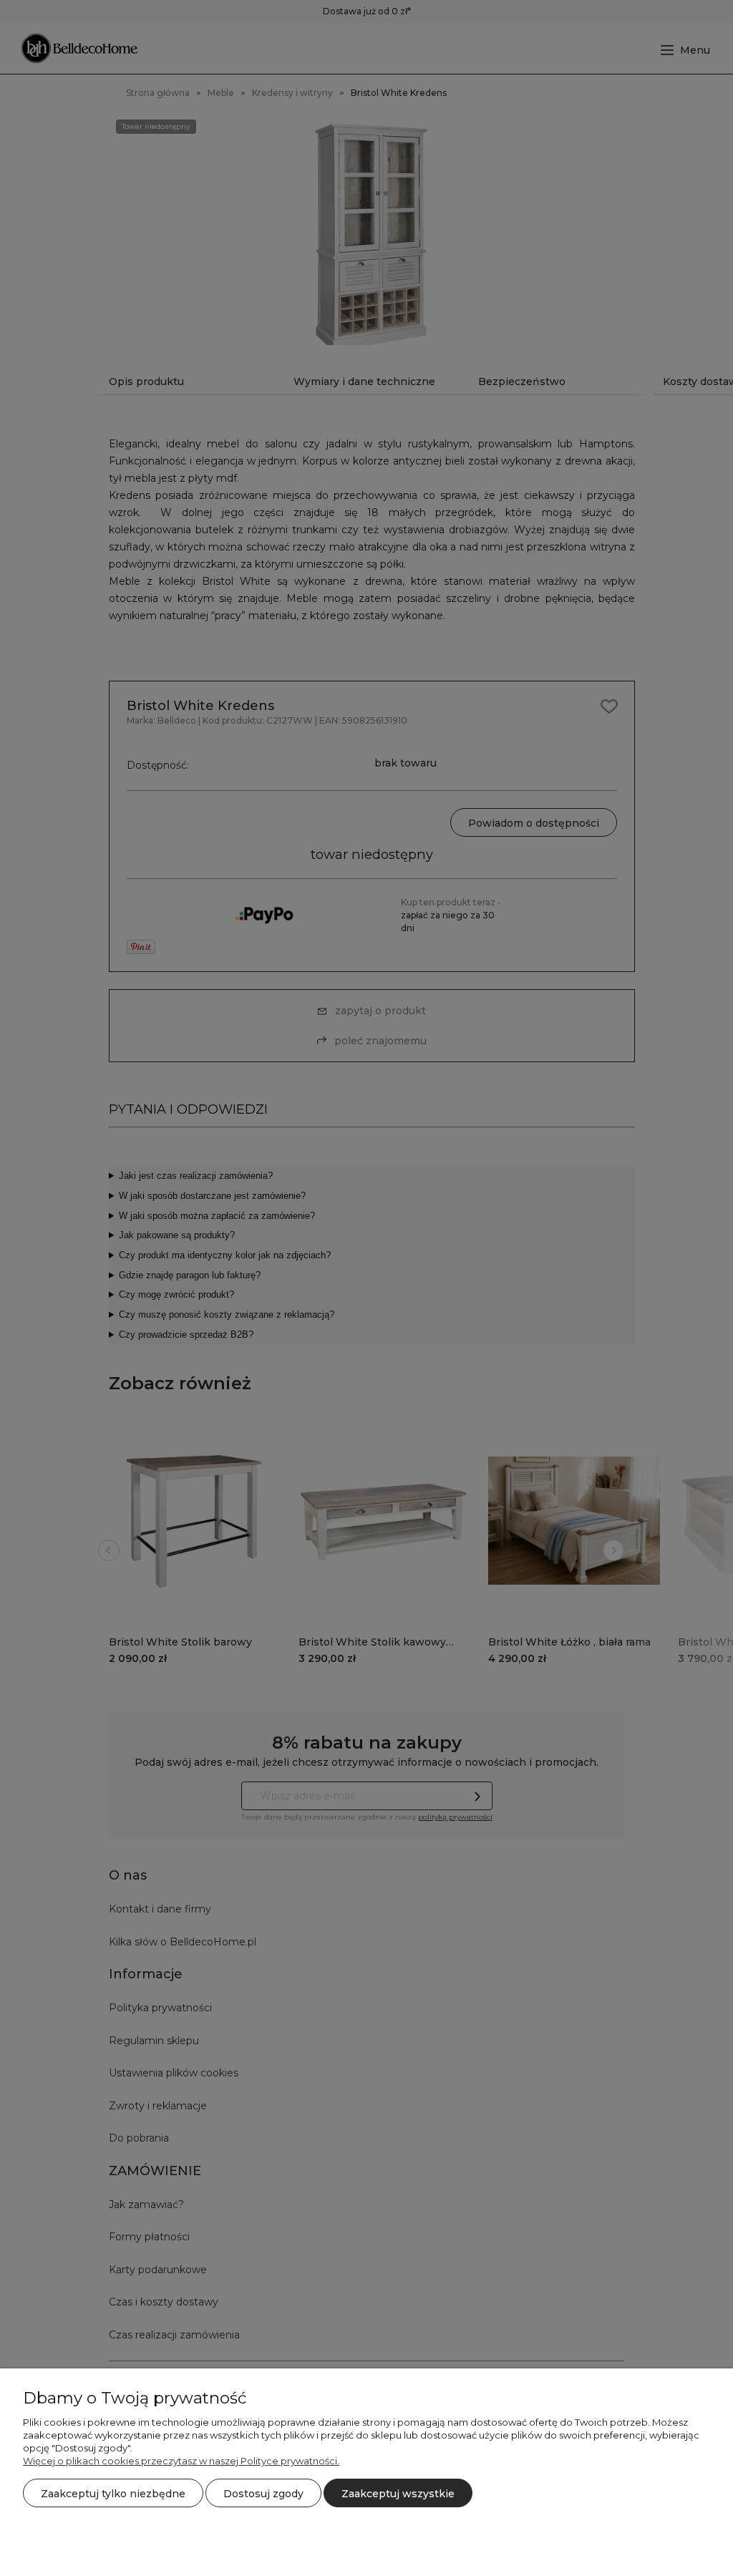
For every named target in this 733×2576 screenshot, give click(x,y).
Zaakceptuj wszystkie (398, 2494)
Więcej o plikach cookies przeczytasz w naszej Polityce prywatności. (181, 2461)
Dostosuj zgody (263, 2494)
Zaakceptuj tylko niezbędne (113, 2494)
